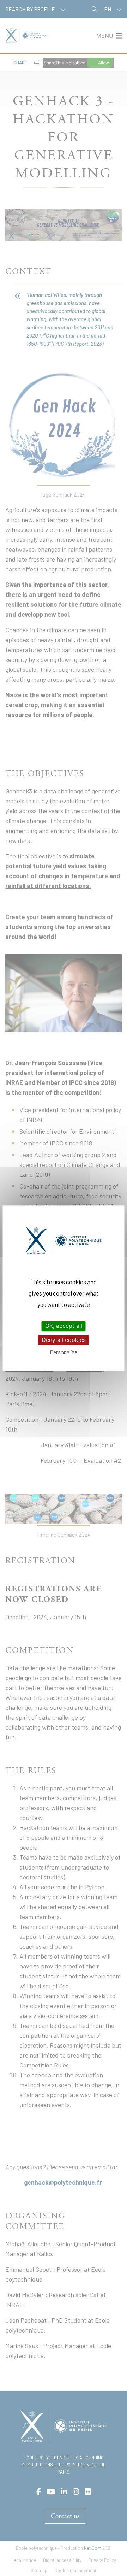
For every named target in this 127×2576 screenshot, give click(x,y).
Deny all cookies (64, 1340)
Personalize (64, 1352)
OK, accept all (64, 1326)
